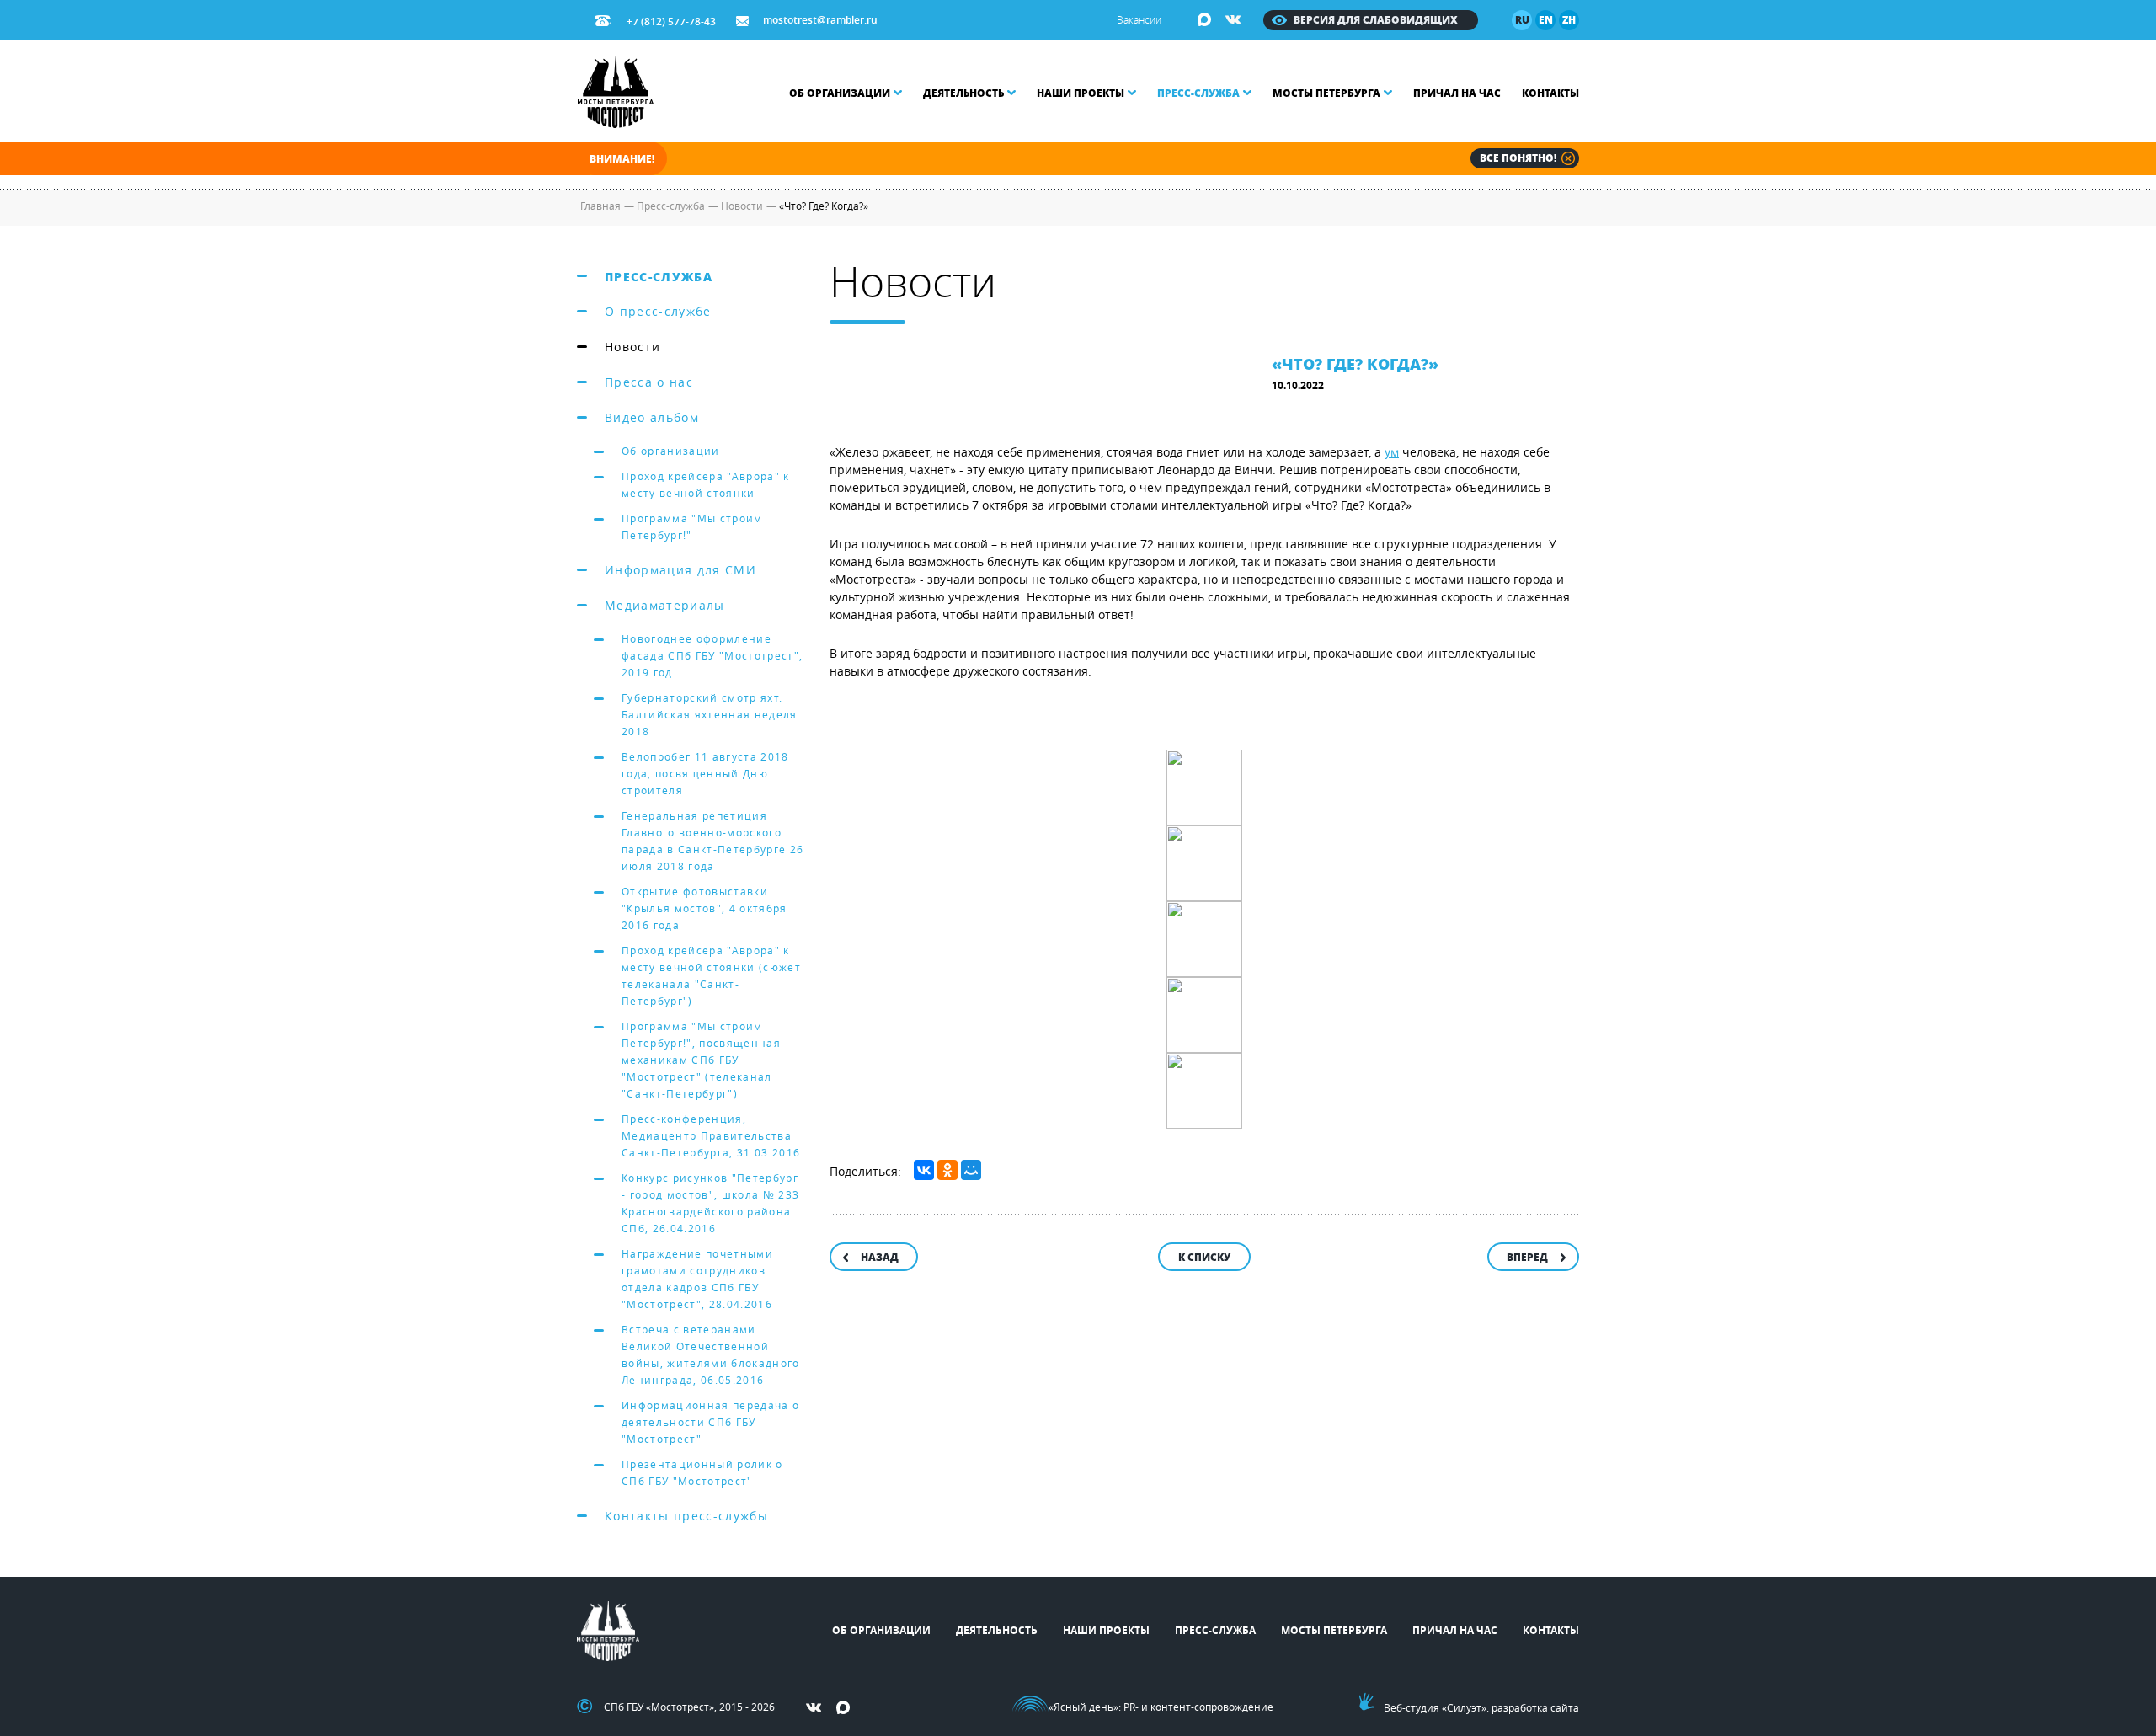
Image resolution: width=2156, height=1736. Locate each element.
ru (1522, 20)
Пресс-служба (1198, 93)
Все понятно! (1518, 158)
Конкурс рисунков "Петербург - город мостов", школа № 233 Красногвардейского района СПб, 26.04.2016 (710, 1203)
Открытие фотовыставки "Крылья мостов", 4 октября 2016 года (704, 908)
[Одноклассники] (947, 1170)
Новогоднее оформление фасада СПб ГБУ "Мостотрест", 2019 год (712, 655)
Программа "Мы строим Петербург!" (692, 526)
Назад (880, 1257)
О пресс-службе (658, 311)
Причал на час (1457, 93)
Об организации (840, 93)
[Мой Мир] (971, 1170)
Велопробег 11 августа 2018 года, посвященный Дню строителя (705, 773)
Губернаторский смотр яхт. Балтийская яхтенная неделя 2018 (710, 714)
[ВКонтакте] (924, 1170)
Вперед (1527, 1257)
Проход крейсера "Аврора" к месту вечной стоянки (706, 484)
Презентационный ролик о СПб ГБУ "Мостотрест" (702, 1472)
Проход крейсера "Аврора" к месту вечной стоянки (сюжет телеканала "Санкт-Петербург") (711, 975)
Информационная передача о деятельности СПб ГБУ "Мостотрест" (710, 1422)
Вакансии (1139, 19)
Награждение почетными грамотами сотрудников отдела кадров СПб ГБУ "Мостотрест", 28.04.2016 (697, 1279)
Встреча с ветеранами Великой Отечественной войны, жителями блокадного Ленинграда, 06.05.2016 (711, 1354)
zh (1569, 20)
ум (1392, 452)
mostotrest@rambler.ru (820, 20)
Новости (632, 347)
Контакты (1550, 93)
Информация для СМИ (680, 570)
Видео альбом (652, 417)
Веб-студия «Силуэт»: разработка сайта (1481, 1707)
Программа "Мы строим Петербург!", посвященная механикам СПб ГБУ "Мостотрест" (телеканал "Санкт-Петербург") (701, 1060)
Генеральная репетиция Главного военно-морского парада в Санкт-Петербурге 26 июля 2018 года (712, 841)
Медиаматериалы (665, 605)
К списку (1204, 1257)
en (1546, 20)
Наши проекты (1081, 93)
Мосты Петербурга (1326, 93)
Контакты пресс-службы (686, 1516)
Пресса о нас (649, 382)
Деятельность (963, 93)
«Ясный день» (1083, 1707)
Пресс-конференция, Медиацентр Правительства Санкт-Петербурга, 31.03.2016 (711, 1135)
